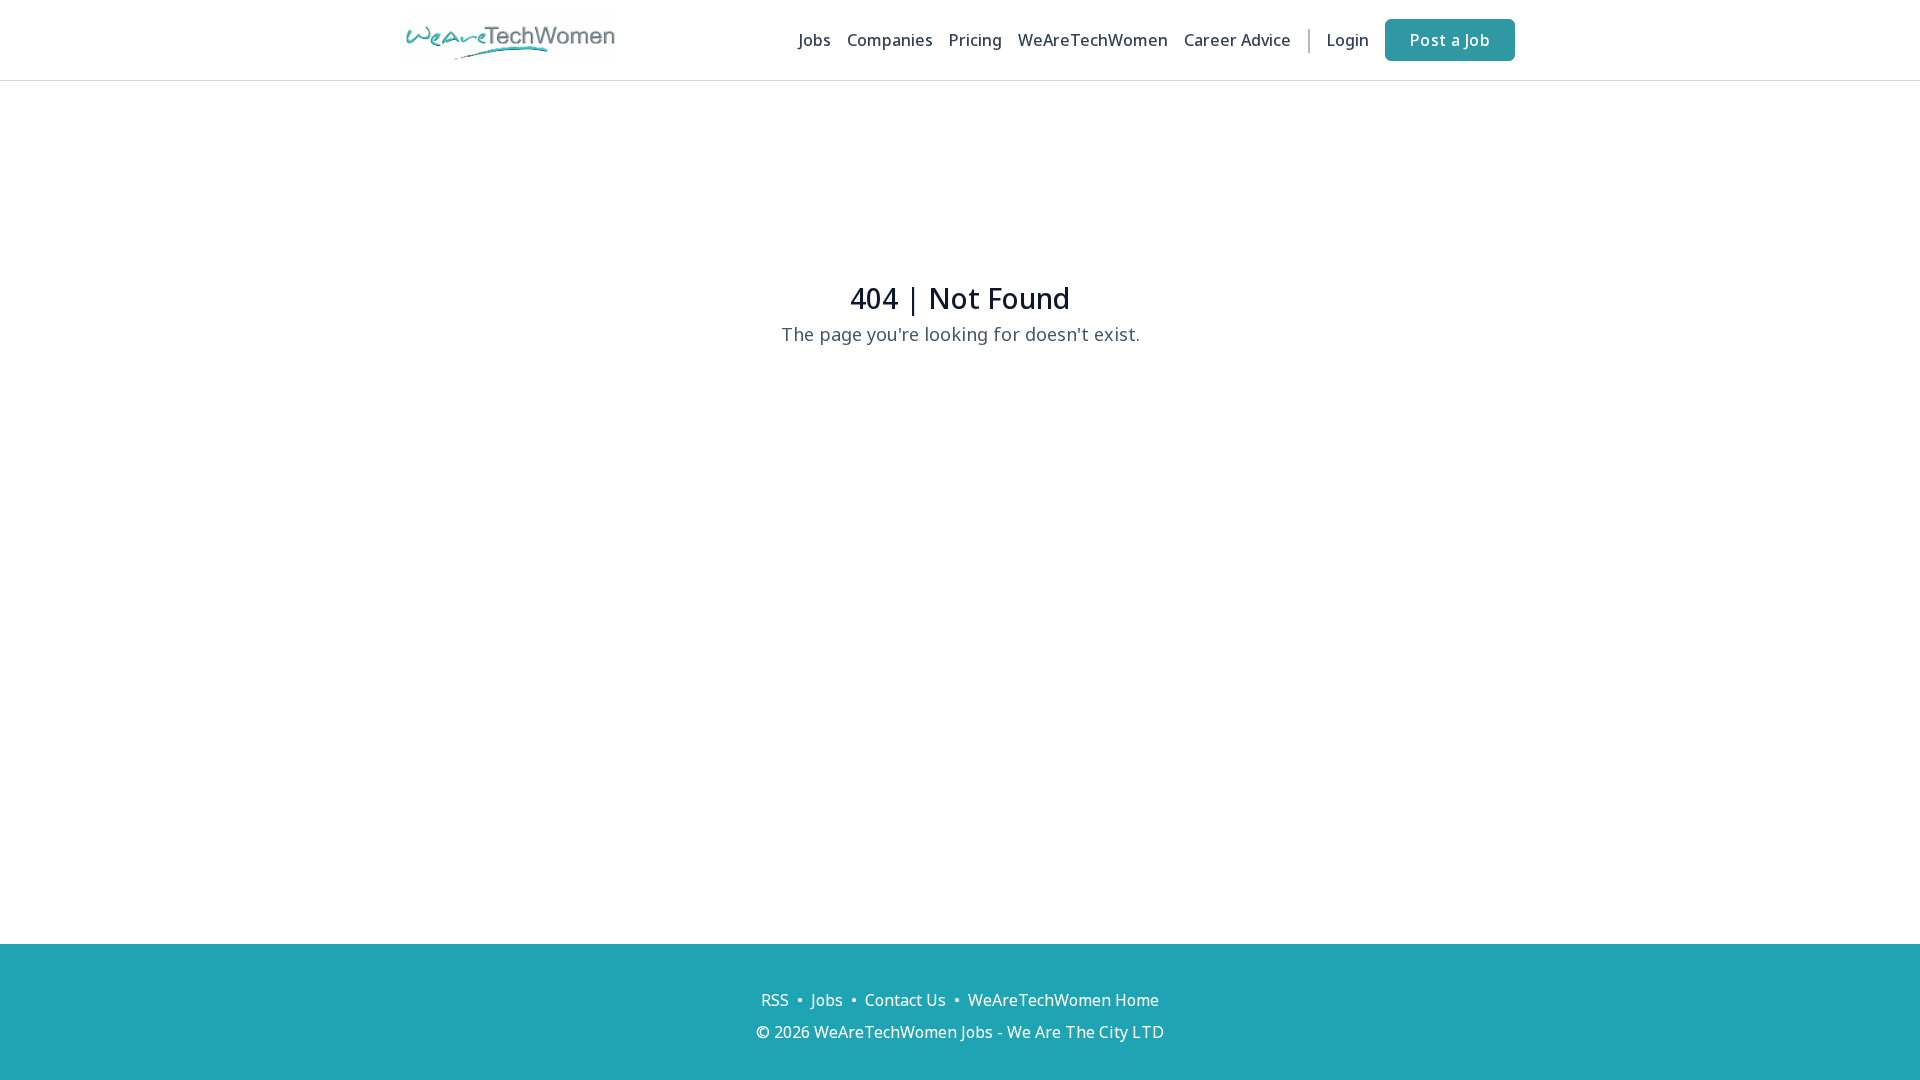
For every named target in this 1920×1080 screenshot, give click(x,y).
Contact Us (905, 1000)
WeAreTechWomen (1093, 40)
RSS (775, 1000)
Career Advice (1237, 40)
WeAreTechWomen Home (1063, 1000)
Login (1348, 40)
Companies (890, 40)
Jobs (815, 40)
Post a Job (1450, 40)
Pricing (975, 40)
